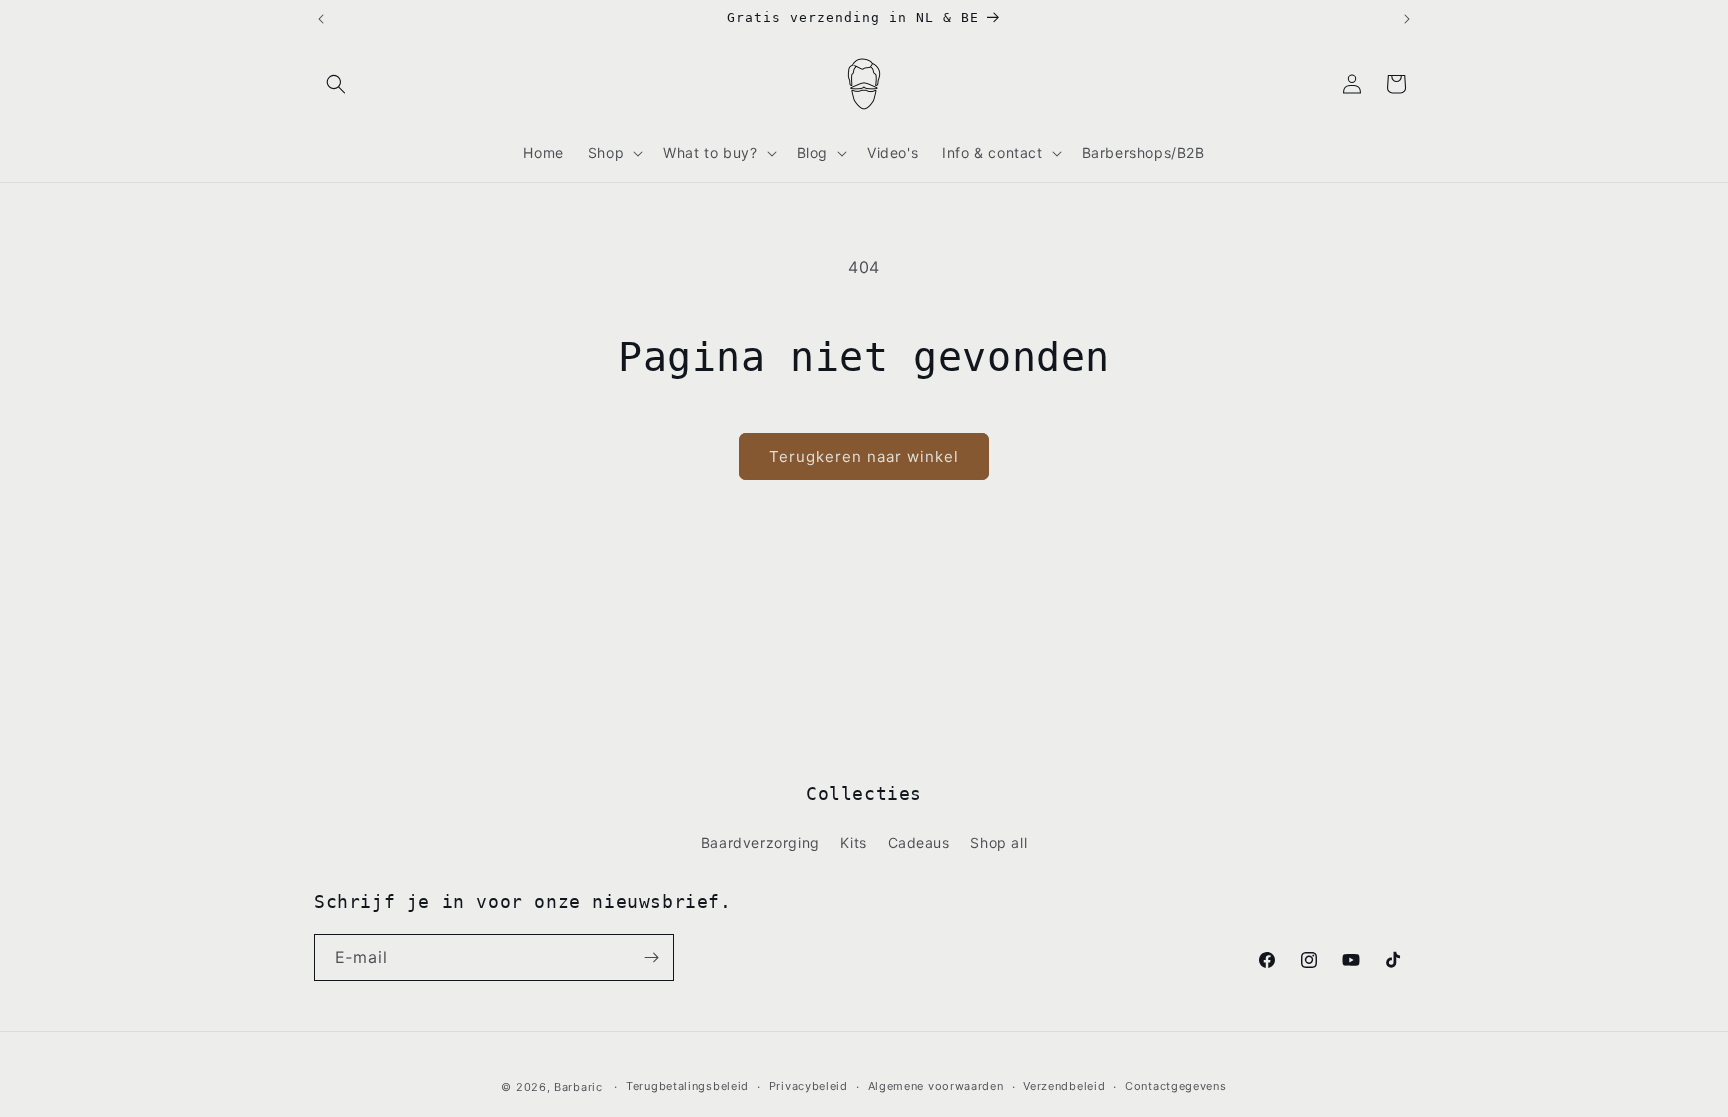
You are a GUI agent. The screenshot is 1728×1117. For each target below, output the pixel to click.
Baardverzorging (760, 842)
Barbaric (578, 1087)
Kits (853, 842)
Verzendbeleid (1064, 1086)
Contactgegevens (1176, 1086)
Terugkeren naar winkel (864, 456)
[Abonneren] (651, 957)
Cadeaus (919, 842)
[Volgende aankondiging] (1407, 19)
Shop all (998, 842)
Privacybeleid (808, 1086)
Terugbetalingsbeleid (687, 1086)
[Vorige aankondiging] (321, 19)
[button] (336, 84)
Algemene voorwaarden (936, 1086)
